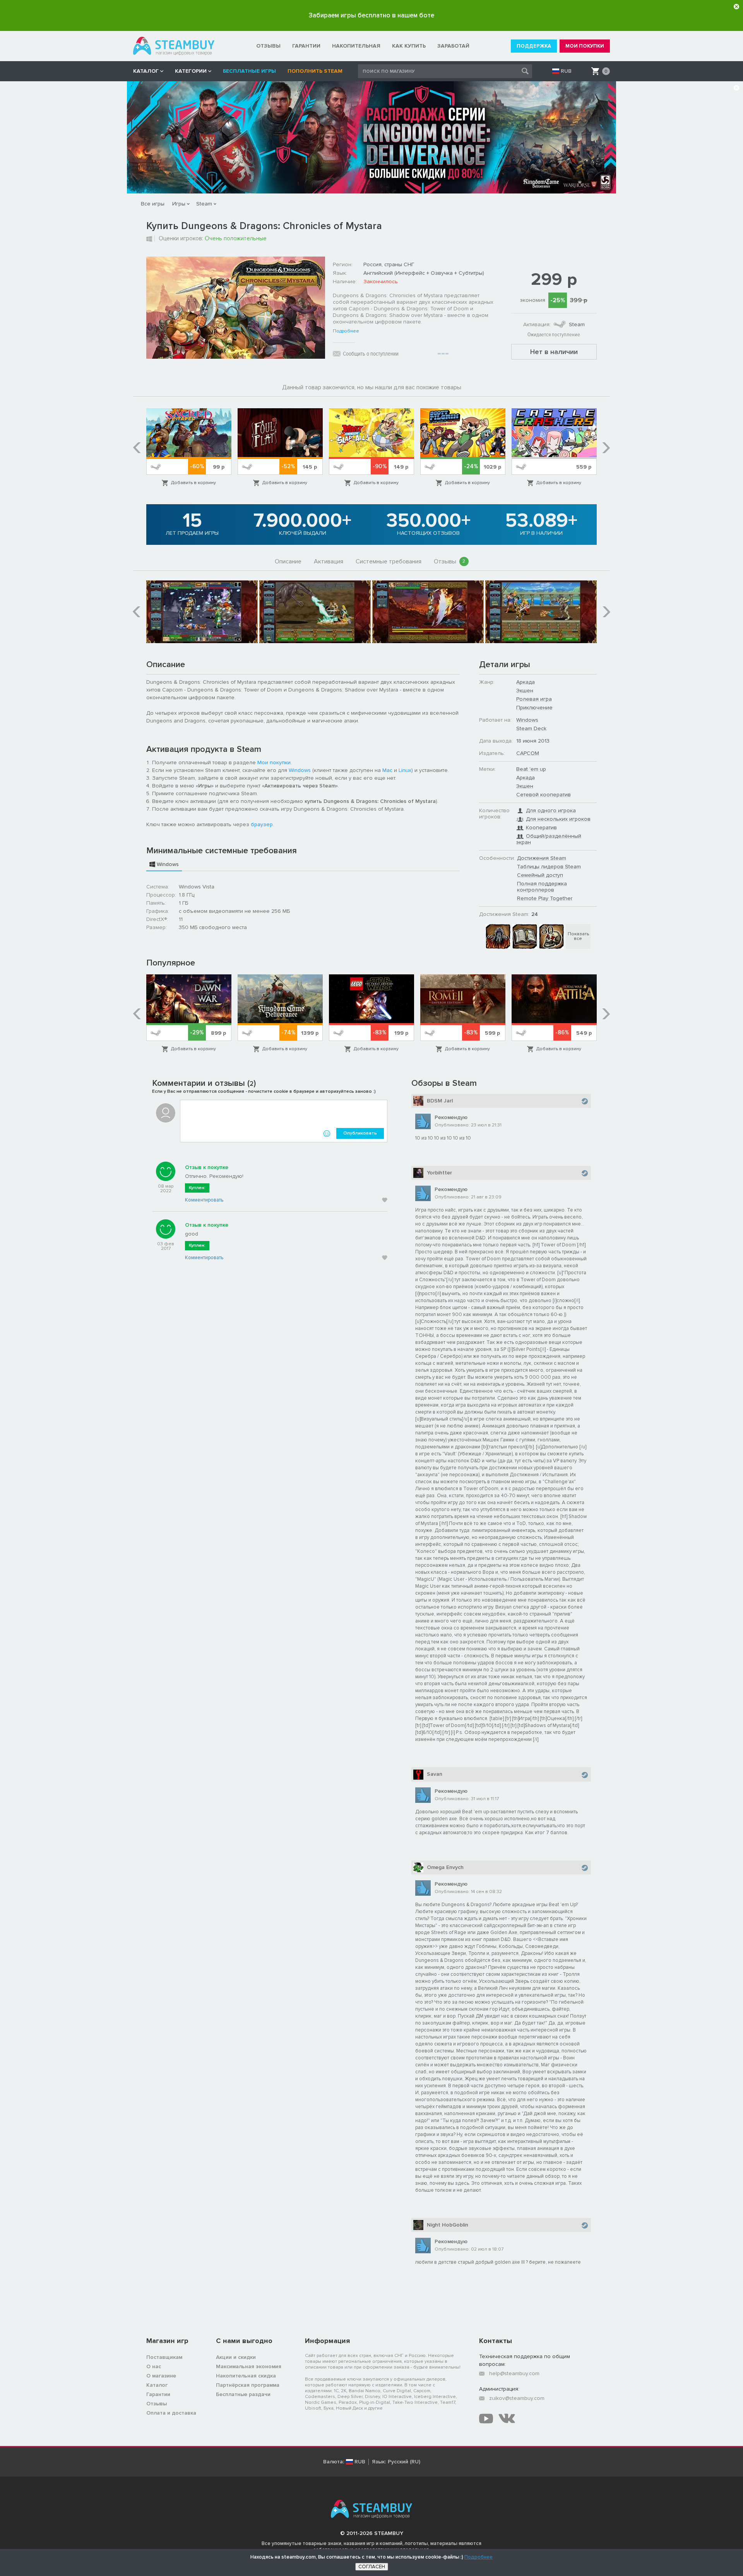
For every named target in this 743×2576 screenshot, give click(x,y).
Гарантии (158, 2394)
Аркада (526, 682)
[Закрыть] (736, 7)
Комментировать (204, 1200)
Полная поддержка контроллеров (542, 887)
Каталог (157, 2385)
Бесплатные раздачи (243, 2394)
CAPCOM (528, 753)
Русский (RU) (404, 2462)
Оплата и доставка (171, 2413)
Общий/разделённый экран (549, 839)
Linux (405, 770)
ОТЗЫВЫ (268, 46)
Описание (288, 561)
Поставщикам (164, 2357)
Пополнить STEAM (315, 71)
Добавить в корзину (193, 483)
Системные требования (389, 561)
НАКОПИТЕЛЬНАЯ (356, 46)
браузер (262, 824)
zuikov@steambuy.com (517, 2398)
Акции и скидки (236, 2357)
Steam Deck (531, 728)
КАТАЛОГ (146, 71)
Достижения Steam (542, 858)
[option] (189, 448)
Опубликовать (360, 1133)
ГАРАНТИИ (306, 46)
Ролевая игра (534, 699)
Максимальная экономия (249, 2366)
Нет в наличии (554, 352)
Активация (329, 561)
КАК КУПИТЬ (409, 46)
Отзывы (450, 561)
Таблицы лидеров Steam (549, 867)
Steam (204, 204)
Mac (387, 770)
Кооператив (541, 828)
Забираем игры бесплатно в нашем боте (371, 15)
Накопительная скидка (246, 2376)
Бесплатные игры (249, 71)
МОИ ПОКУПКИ (585, 46)
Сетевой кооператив (544, 795)
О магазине (161, 2376)
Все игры (153, 204)
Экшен (525, 691)
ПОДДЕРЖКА (534, 46)
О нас (154, 2366)
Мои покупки (274, 763)
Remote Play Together (545, 898)
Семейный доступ (540, 875)
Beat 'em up (531, 769)
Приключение (534, 708)
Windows (300, 770)
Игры (179, 204)
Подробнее (346, 331)
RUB (566, 71)
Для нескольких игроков (558, 819)
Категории (191, 71)
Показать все (578, 936)
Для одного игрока (551, 810)
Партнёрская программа (248, 2385)
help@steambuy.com (514, 2373)
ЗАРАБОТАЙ (453, 46)
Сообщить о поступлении (371, 354)
